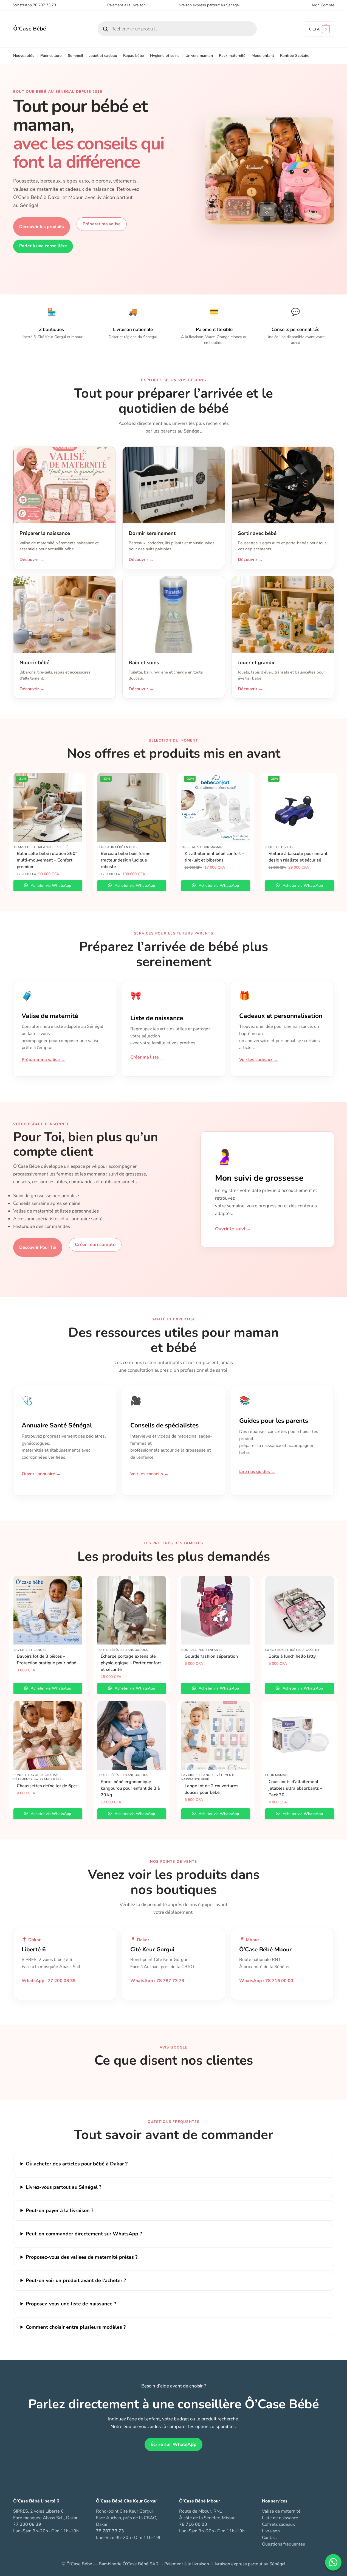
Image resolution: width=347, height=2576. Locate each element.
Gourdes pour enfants (202, 1650)
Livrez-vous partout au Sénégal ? (64, 2187)
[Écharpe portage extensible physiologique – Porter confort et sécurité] (132, 1610)
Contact (270, 2538)
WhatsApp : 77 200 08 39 (49, 1981)
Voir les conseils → (149, 1474)
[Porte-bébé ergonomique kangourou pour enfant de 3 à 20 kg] (132, 1735)
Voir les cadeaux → (259, 1060)
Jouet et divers (279, 847)
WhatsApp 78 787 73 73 (35, 5)
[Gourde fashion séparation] (216, 1610)
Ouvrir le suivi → (233, 1229)
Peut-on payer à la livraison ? (60, 2210)
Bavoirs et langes (30, 1650)
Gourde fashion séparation (211, 1656)
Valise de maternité (281, 2511)
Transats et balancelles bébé (41, 847)
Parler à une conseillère (43, 246)
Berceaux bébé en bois (117, 847)
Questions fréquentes (283, 2544)
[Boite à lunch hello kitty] (300, 1610)
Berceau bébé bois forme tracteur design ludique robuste (126, 860)
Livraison (271, 2531)
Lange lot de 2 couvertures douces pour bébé (211, 1789)
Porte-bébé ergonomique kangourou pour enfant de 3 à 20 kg (130, 1788)
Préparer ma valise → (43, 1060)
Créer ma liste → (147, 1057)
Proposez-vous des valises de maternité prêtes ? (82, 2257)
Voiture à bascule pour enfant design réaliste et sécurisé (298, 857)
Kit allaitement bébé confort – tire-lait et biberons (214, 857)
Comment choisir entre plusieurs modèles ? (76, 2327)
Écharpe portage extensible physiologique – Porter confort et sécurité (131, 1663)
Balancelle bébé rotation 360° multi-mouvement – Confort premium (47, 860)
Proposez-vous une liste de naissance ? (71, 2304)
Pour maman (277, 1775)
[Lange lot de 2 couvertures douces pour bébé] (216, 1735)
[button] (319, 29)
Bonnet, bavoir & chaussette (40, 1775)
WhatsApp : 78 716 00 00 (266, 1981)
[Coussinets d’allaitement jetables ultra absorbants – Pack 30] (300, 1735)
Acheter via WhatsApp (50, 886)
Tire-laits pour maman (202, 847)
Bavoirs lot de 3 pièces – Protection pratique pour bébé (46, 1660)
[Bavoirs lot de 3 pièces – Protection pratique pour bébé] (48, 1610)
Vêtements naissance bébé (37, 1779)
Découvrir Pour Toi (38, 1247)
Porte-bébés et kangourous (123, 1650)
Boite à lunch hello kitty (292, 1656)
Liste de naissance (280, 2518)
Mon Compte (323, 5)
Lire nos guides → (257, 1472)
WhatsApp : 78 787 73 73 (157, 1981)
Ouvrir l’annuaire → (41, 1474)
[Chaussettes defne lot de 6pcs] (48, 1735)
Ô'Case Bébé (30, 29)
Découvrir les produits (42, 227)
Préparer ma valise (102, 224)
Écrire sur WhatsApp (174, 2444)
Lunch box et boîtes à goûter (292, 1650)
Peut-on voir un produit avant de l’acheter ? (76, 2280)
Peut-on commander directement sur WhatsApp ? (84, 2234)
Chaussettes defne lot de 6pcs (47, 1786)
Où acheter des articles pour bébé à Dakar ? (77, 2164)
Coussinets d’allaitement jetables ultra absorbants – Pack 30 (295, 1788)
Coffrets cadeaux (278, 2524)
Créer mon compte (95, 1244)
